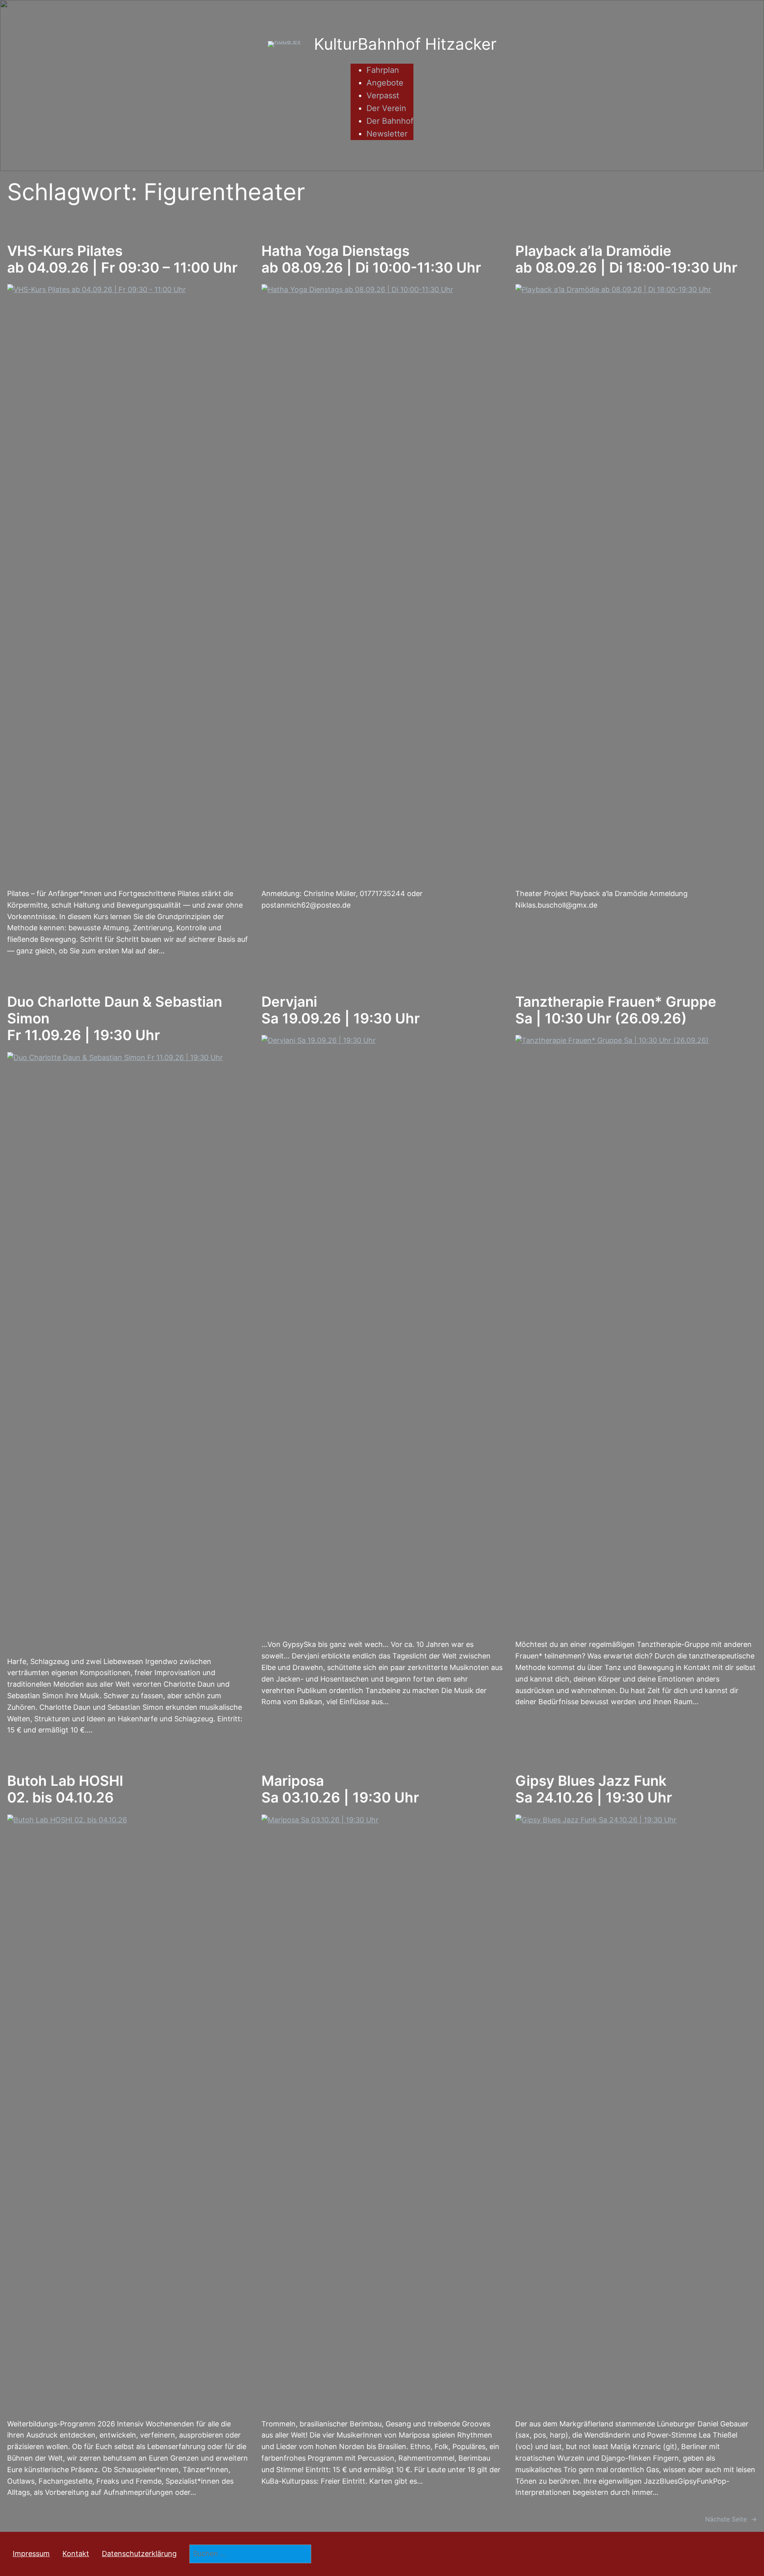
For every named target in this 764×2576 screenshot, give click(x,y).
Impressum (31, 2554)
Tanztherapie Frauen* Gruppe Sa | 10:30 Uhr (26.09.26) (616, 1010)
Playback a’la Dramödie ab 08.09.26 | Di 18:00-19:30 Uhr (626, 259)
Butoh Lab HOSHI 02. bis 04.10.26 (65, 1789)
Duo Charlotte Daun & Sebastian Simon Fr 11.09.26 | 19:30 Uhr (115, 1019)
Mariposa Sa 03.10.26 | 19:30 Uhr (340, 1789)
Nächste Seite (731, 2519)
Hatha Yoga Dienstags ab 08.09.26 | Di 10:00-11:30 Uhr (371, 259)
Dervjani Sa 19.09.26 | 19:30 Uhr (341, 1010)
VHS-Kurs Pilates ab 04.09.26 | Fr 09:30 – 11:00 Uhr (122, 259)
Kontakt (76, 2554)
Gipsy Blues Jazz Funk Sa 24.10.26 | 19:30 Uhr (594, 1789)
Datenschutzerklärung (139, 2554)
